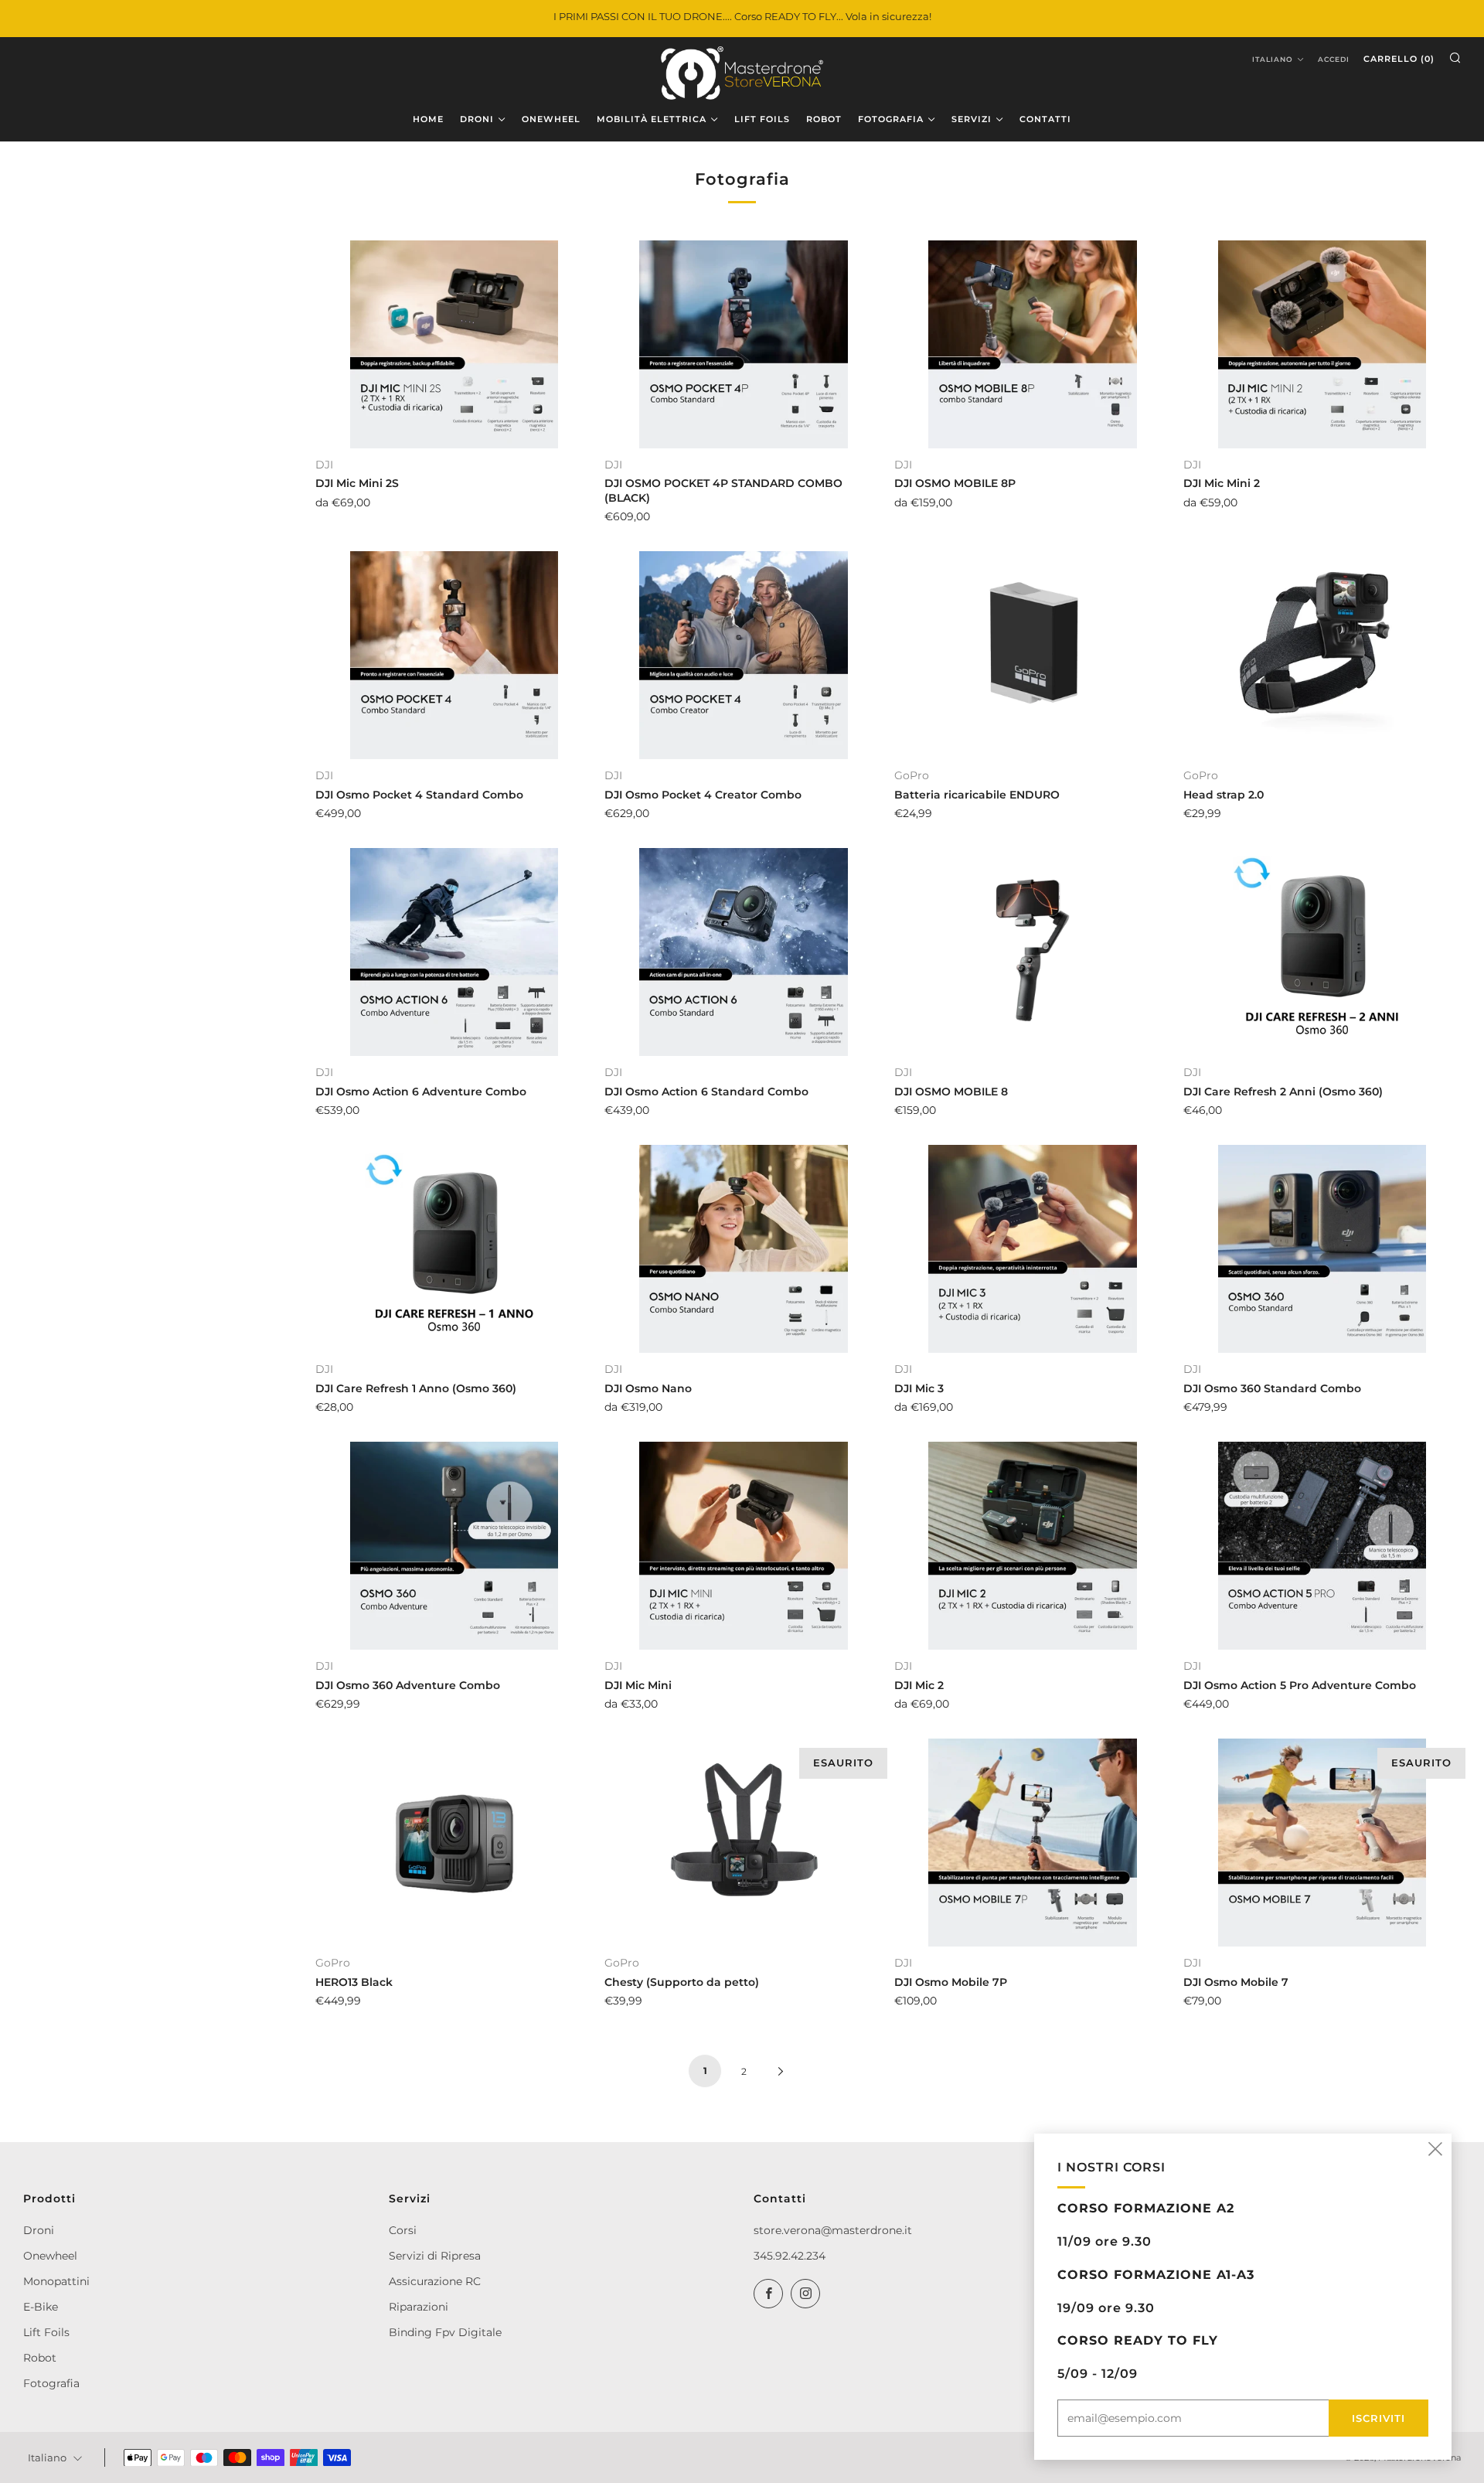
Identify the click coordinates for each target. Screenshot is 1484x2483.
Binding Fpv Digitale (445, 2332)
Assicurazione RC (435, 2281)
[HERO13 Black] (454, 1843)
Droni (39, 2230)
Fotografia (51, 2383)
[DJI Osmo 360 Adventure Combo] (454, 1546)
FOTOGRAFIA (891, 119)
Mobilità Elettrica (652, 119)
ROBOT (824, 119)
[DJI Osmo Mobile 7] (1322, 1843)
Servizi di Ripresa (435, 2256)
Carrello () (1399, 59)
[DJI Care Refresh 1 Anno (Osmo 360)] (454, 1249)
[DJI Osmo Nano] (743, 1249)
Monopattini (56, 2281)
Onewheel (50, 2256)
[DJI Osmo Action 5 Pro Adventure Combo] (1322, 1546)
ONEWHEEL (551, 119)
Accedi (1334, 59)
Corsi (403, 2230)
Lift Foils (46, 2332)
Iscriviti (1378, 2418)
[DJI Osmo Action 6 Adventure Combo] (454, 952)
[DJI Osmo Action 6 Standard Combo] (743, 952)
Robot (40, 2358)
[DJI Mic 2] (1033, 1546)
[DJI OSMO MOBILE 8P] (1033, 344)
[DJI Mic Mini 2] (1322, 344)
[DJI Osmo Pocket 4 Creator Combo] (743, 655)
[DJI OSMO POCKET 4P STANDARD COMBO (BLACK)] (743, 344)
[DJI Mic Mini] (743, 1546)
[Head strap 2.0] (1322, 655)
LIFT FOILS (762, 119)
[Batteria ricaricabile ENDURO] (1033, 655)
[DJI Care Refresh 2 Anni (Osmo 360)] (1322, 952)
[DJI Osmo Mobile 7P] (1033, 1843)
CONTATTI (1045, 119)
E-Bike (41, 2307)
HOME (428, 119)
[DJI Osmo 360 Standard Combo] (1322, 1249)
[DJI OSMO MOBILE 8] (1033, 952)
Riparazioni (419, 2307)
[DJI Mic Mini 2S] (454, 344)
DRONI (477, 119)
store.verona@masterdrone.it (833, 2230)
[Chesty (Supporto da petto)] (743, 1843)
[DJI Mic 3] (1033, 1249)
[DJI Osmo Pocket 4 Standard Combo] (454, 655)
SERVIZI (972, 119)
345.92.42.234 (790, 2256)
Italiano (1273, 59)
